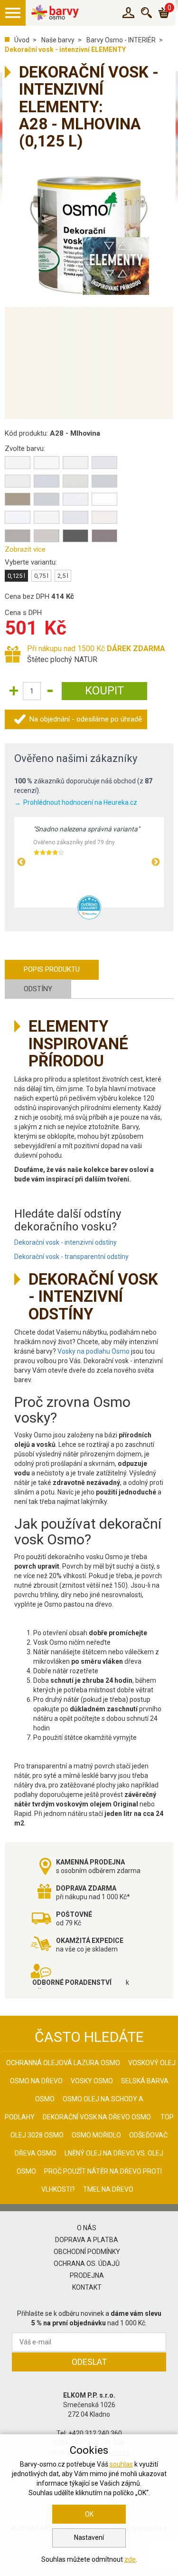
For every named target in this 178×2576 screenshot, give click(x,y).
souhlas (121, 2464)
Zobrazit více (25, 549)
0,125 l (16, 576)
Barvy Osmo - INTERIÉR (121, 40)
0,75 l (41, 576)
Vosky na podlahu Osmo (94, 1351)
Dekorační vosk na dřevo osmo (97, 2117)
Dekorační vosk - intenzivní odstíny (66, 1242)
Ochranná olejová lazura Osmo (63, 2063)
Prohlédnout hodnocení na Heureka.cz (80, 802)
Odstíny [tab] (38, 989)
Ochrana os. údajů (87, 2264)
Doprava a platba (87, 2240)
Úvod (22, 40)
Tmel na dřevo (108, 2189)
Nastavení (89, 2537)
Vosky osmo (92, 2081)
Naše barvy (58, 40)
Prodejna (87, 2275)
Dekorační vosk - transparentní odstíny (71, 1257)
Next (156, 862)
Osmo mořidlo (96, 2135)
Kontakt (87, 2287)
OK (89, 2514)
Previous (21, 862)
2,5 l (63, 576)
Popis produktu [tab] (52, 969)
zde (130, 2559)
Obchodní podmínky (87, 2252)
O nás (87, 2228)
